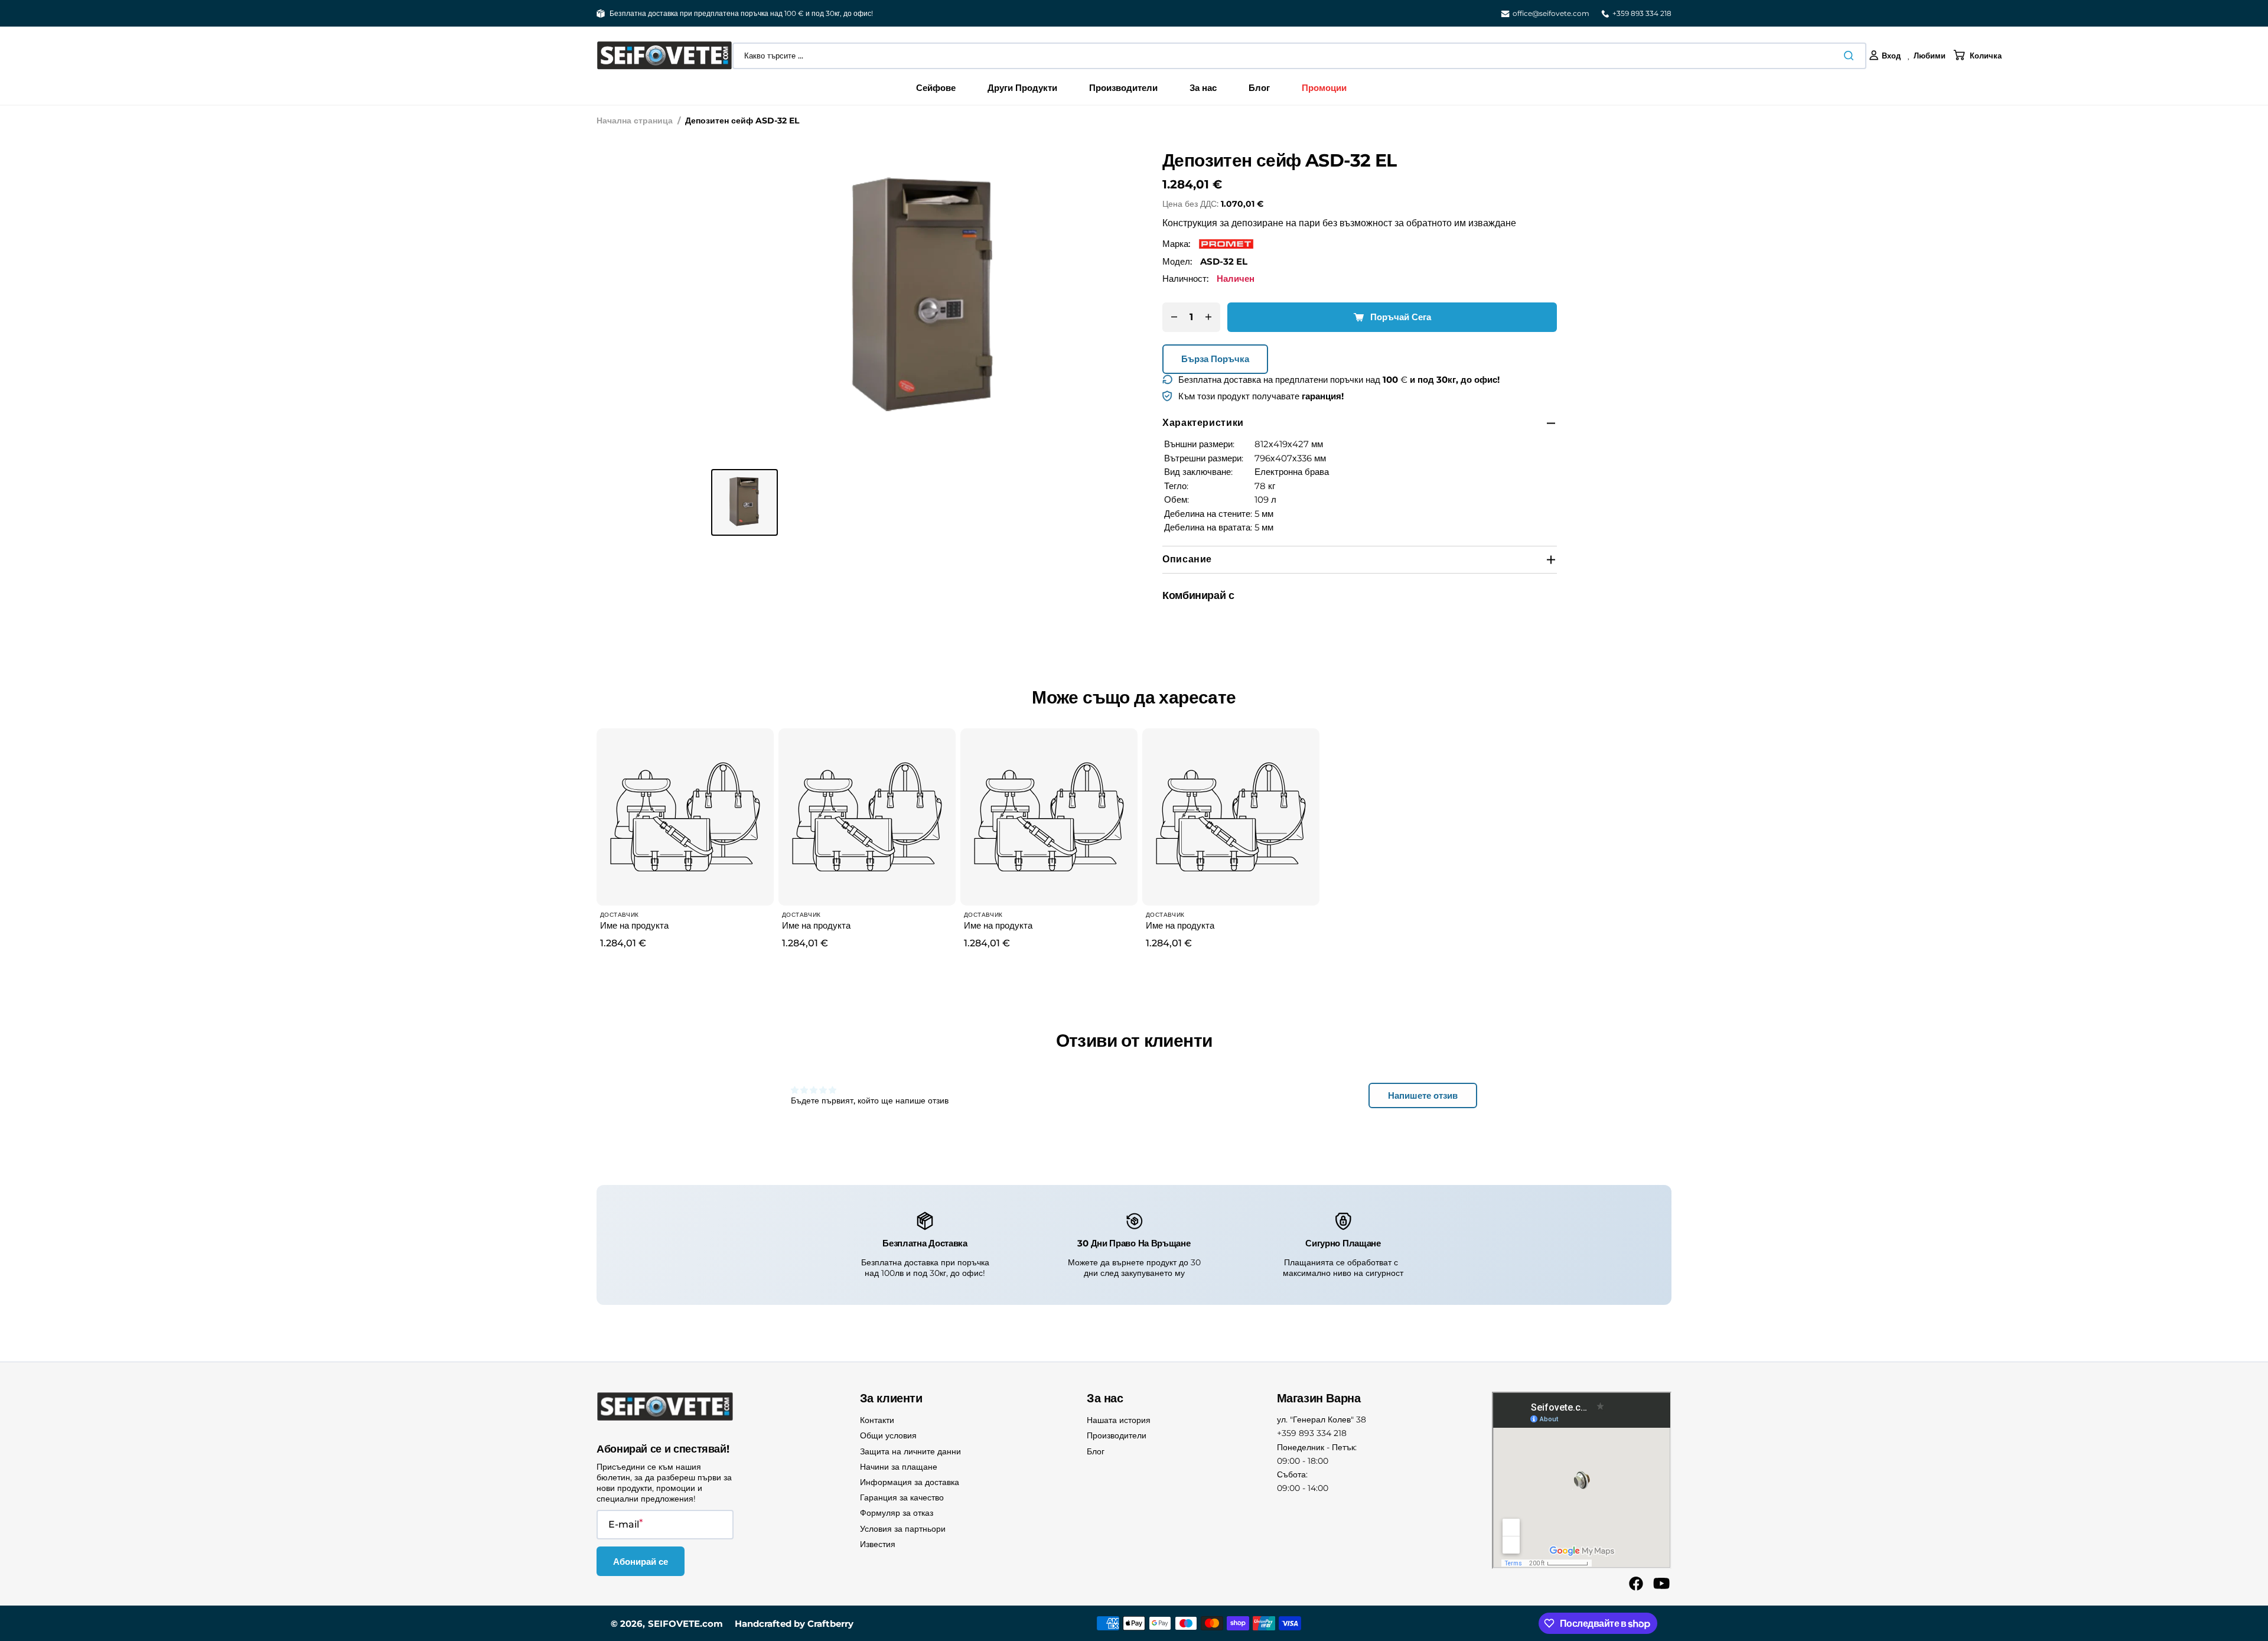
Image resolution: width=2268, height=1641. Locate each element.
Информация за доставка (910, 1482)
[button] (1885, 56)
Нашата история (1119, 1420)
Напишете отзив (1423, 1095)
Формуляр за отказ (897, 1513)
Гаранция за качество (902, 1497)
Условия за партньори (903, 1529)
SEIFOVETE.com (685, 1624)
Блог (1096, 1451)
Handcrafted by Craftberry (794, 1624)
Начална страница (635, 121)
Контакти (877, 1420)
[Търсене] (1851, 56)
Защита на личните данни (910, 1451)
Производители (1117, 1435)
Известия (878, 1544)
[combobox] (1299, 56)
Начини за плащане (899, 1467)
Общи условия (888, 1435)
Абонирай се (641, 1562)
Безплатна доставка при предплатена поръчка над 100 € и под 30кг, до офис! (741, 13)
